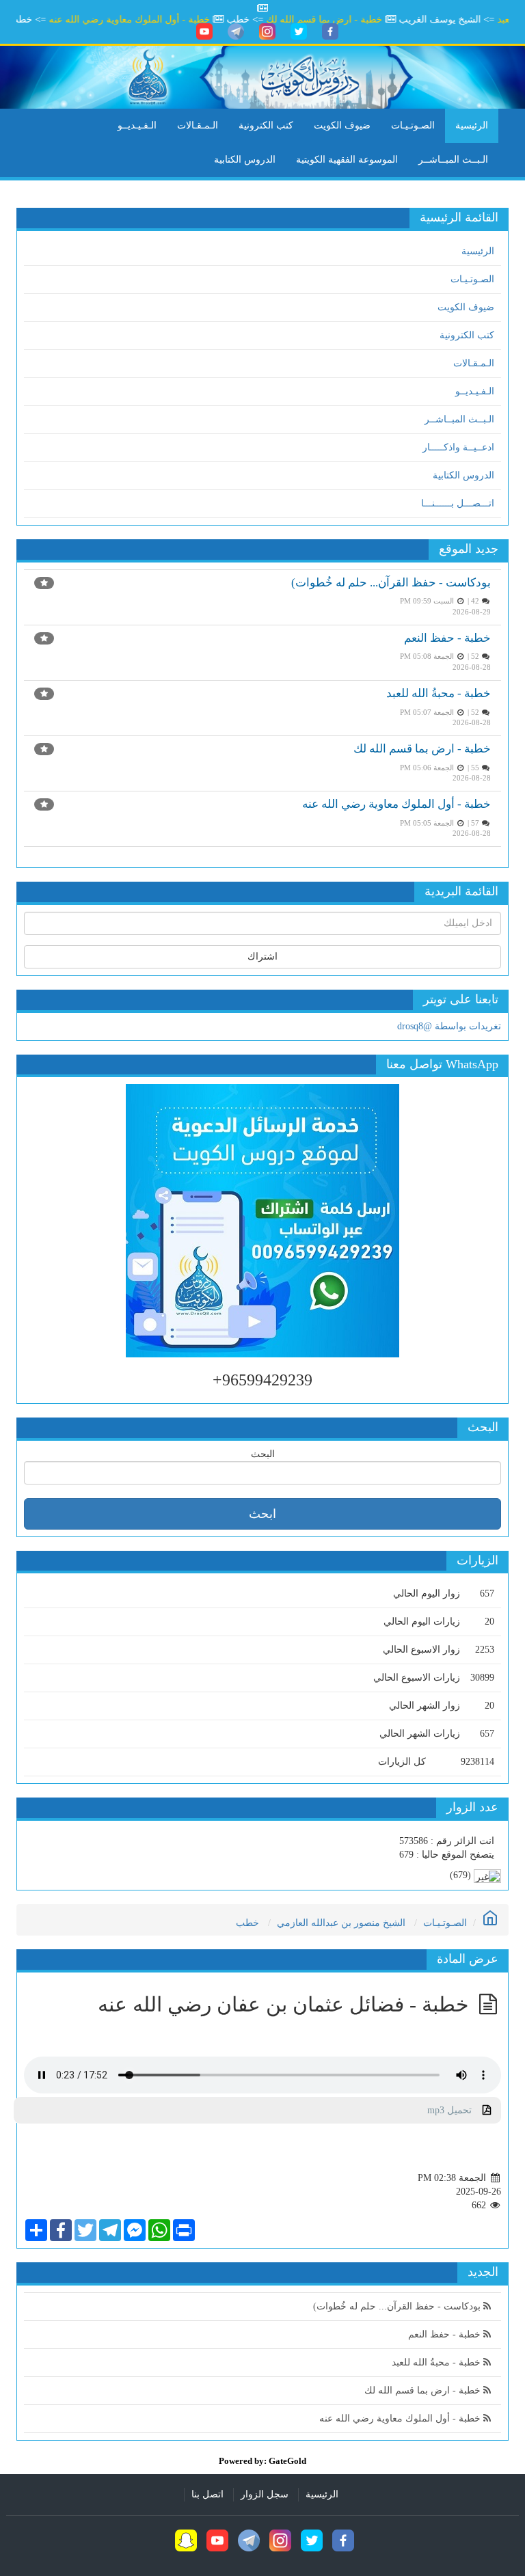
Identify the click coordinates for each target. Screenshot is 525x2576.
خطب (247, 1923)
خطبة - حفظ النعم (447, 638)
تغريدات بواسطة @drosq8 (449, 1026)
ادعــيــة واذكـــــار (458, 447)
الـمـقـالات (198, 125)
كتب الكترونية (266, 125)
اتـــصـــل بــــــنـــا (458, 503)
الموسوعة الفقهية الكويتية (347, 160)
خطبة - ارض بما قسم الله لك (348, 19)
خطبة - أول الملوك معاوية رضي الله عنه (153, 19)
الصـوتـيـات (413, 125)
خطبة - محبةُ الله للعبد (439, 693)
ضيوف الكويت (342, 125)
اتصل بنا (207, 2494)
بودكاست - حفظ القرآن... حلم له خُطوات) (391, 583)
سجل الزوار (265, 2494)
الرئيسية (472, 125)
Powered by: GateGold (262, 2461)
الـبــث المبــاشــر (453, 160)
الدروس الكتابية (245, 160)
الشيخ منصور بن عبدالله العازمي (341, 1923)
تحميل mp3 (455, 2110)
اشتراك (262, 957)
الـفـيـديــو (137, 125)
